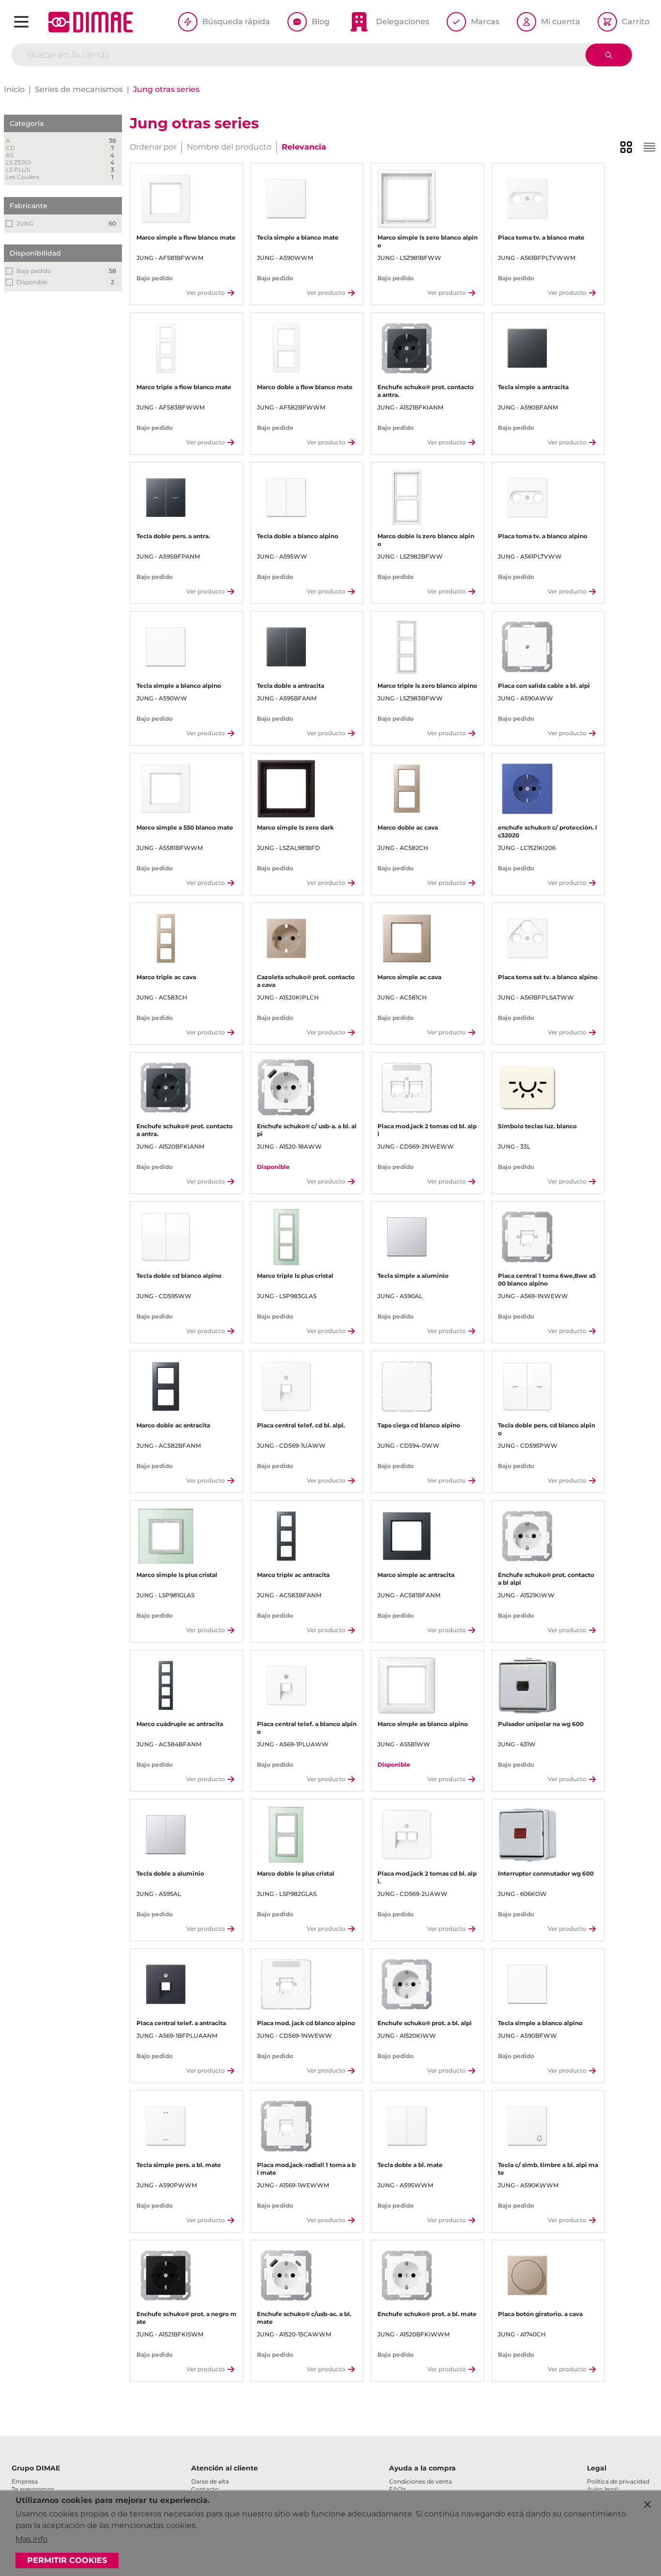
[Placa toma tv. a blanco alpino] (527, 498)
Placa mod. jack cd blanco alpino (306, 2023)
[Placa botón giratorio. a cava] (527, 2276)
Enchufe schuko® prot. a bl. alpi (425, 2023)
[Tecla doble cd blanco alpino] (166, 1237)
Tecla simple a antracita (533, 387)
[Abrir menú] (21, 22)
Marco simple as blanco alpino (423, 1724)
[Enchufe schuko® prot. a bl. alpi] (407, 1984)
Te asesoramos (33, 2489)
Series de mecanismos (79, 89)
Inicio (14, 89)
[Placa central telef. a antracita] (166, 1984)
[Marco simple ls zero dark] (286, 789)
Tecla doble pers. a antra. (173, 536)
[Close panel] (647, 2504)
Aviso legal (602, 2489)
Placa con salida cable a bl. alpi (544, 686)
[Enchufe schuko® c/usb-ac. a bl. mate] (286, 2276)
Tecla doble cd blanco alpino (179, 1276)
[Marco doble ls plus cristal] (286, 1835)
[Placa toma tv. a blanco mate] (527, 199)
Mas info (31, 2539)
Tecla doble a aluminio (170, 1873)
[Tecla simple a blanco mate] (286, 199)
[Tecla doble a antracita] (286, 647)
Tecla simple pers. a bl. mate (179, 2165)
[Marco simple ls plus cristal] (166, 1536)
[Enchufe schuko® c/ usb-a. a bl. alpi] (286, 1088)
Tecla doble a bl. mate (410, 2165)
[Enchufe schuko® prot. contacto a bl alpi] (527, 1536)
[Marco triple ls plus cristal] (286, 1237)
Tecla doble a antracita (291, 686)
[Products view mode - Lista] (649, 147)
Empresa (25, 2481)
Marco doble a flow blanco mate (305, 387)
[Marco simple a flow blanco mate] (166, 199)
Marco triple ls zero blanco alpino (427, 686)
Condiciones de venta (421, 2481)
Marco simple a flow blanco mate (186, 237)
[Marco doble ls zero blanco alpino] (407, 498)
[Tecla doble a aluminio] (166, 1835)
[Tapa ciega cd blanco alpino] (407, 1386)
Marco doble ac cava (408, 827)
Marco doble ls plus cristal (296, 1873)
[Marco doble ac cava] (407, 789)
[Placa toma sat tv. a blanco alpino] (527, 938)
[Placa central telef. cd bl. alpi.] (286, 1386)
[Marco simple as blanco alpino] (407, 1686)
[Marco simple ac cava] (407, 938)
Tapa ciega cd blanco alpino (419, 1425)
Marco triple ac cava (166, 977)
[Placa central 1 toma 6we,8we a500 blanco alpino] (527, 1237)
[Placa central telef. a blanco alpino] (286, 1686)
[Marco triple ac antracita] (286, 1536)
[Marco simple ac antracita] (407, 1536)
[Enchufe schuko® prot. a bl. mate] (407, 2276)
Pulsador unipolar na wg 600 (541, 1724)
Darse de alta (210, 2481)
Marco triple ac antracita (293, 1575)
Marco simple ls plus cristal (177, 1575)
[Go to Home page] (90, 22)
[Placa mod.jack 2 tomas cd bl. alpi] (407, 1088)
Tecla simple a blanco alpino (179, 686)
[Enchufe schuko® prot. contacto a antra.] (407, 348)
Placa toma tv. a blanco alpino (543, 536)
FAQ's (398, 2489)
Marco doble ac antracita (173, 1425)
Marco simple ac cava (409, 977)
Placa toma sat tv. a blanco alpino (548, 977)
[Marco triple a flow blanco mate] (166, 348)
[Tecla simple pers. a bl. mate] (166, 2126)
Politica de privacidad (618, 2481)
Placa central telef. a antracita (181, 2023)
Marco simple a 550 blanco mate (185, 827)
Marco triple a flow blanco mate (184, 387)
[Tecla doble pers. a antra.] (166, 498)
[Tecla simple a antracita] (527, 348)
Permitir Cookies (67, 2560)
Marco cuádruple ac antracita (180, 1724)
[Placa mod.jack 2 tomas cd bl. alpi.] (407, 1835)
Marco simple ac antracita (416, 1575)
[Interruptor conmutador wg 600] (527, 1835)
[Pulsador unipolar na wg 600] (527, 1686)
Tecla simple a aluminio (413, 1276)
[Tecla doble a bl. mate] (407, 2126)
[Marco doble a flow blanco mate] (286, 348)
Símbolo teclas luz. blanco (537, 1126)
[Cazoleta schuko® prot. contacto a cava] (286, 938)
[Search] (609, 55)
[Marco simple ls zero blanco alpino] (407, 199)
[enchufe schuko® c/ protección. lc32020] (527, 789)
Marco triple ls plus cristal (295, 1276)
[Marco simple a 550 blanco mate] (166, 789)
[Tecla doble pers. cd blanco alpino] (527, 1386)
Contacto (205, 2489)
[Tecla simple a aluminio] (407, 1237)
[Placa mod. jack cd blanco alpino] (286, 1984)
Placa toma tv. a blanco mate (541, 237)
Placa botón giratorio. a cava (540, 2314)
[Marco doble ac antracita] (166, 1386)
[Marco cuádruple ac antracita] (166, 1686)
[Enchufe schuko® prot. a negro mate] (166, 2276)
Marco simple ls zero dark (295, 827)
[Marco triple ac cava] (166, 938)
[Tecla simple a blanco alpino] (166, 647)
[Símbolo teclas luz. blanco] (527, 1088)
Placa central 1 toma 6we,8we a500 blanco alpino (547, 1280)
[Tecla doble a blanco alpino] (286, 498)
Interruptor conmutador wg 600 (546, 1873)
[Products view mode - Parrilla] (626, 147)
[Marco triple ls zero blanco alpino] (407, 647)
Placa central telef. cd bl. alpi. (301, 1425)
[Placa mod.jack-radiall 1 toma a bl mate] (286, 2126)
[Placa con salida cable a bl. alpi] (527, 647)
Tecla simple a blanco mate (298, 237)
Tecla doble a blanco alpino (298, 536)
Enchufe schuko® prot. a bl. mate (427, 2314)
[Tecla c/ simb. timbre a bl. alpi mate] (527, 2126)
